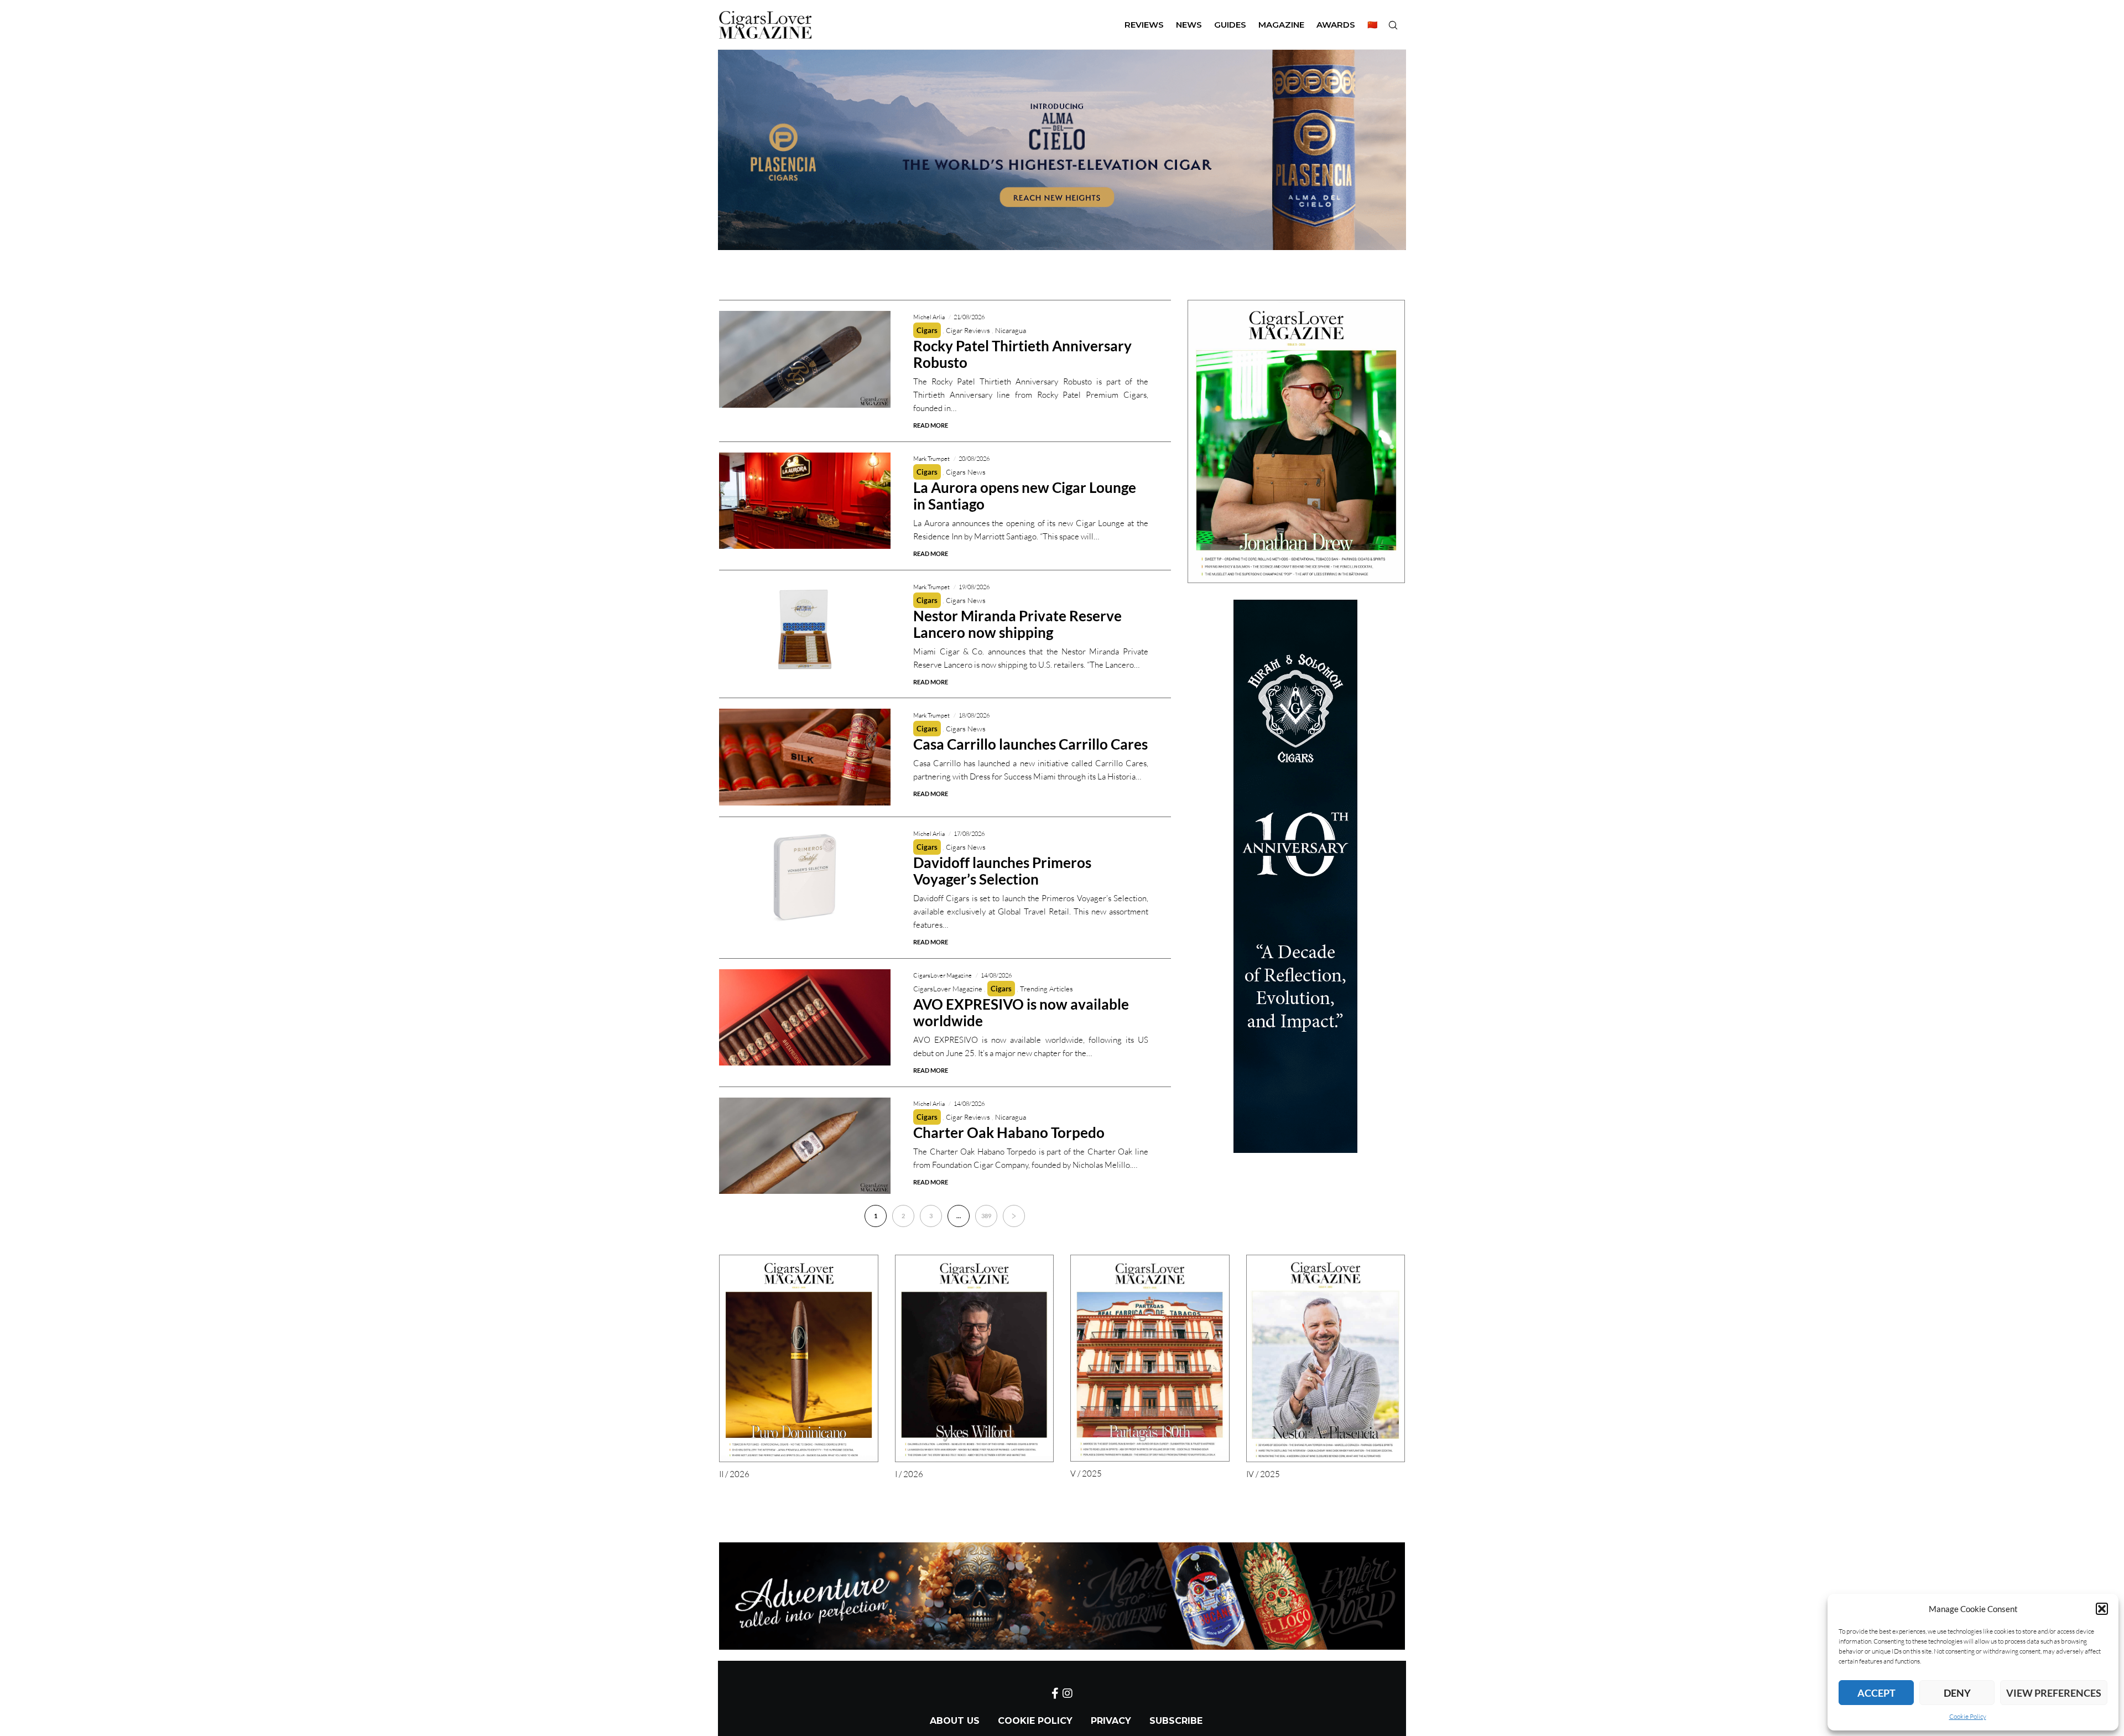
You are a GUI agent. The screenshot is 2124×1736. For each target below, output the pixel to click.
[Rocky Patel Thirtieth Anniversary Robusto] (805, 359)
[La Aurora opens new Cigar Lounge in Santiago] (805, 501)
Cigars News (966, 472)
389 (986, 1216)
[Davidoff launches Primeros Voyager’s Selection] (805, 876)
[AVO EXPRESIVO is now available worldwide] (805, 1018)
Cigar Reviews (968, 330)
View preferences (2054, 1693)
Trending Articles (1047, 989)
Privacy (1111, 1721)
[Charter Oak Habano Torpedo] (805, 1146)
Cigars (927, 330)
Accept (1876, 1693)
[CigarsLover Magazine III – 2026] (1296, 441)
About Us (955, 1721)
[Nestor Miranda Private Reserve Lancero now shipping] (805, 629)
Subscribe (1176, 1721)
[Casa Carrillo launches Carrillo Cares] (805, 757)
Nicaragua (1011, 330)
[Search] (1393, 25)
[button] (2102, 1609)
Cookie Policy (1968, 1716)
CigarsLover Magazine (948, 989)
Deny (1957, 1693)
